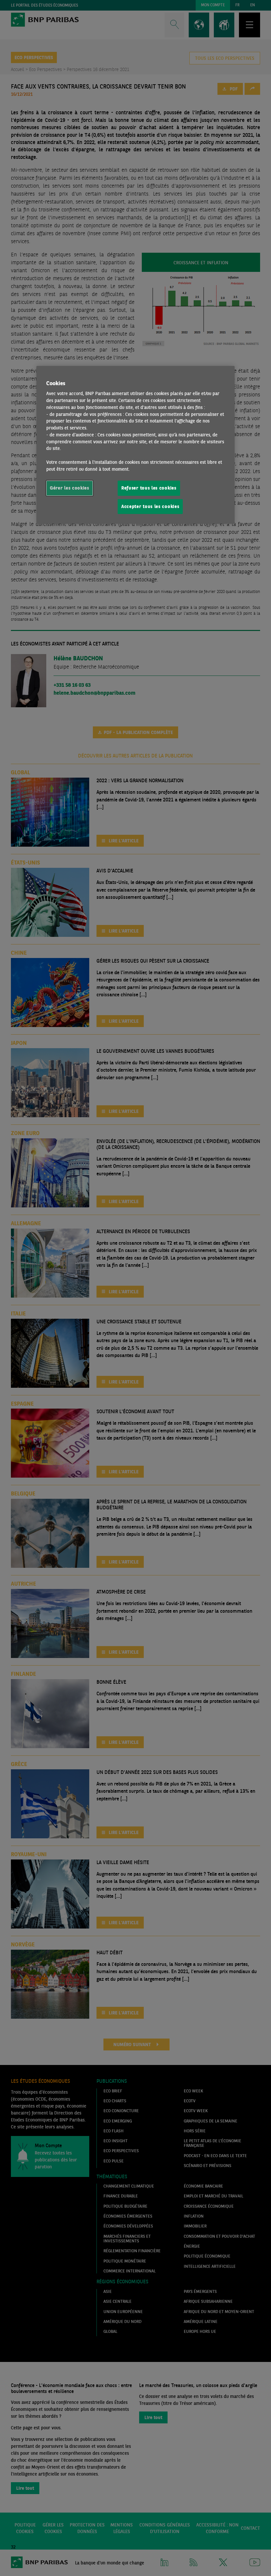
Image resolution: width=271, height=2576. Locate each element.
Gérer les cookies (70, 488)
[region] (135, 445)
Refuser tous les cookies (149, 488)
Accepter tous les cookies (150, 506)
